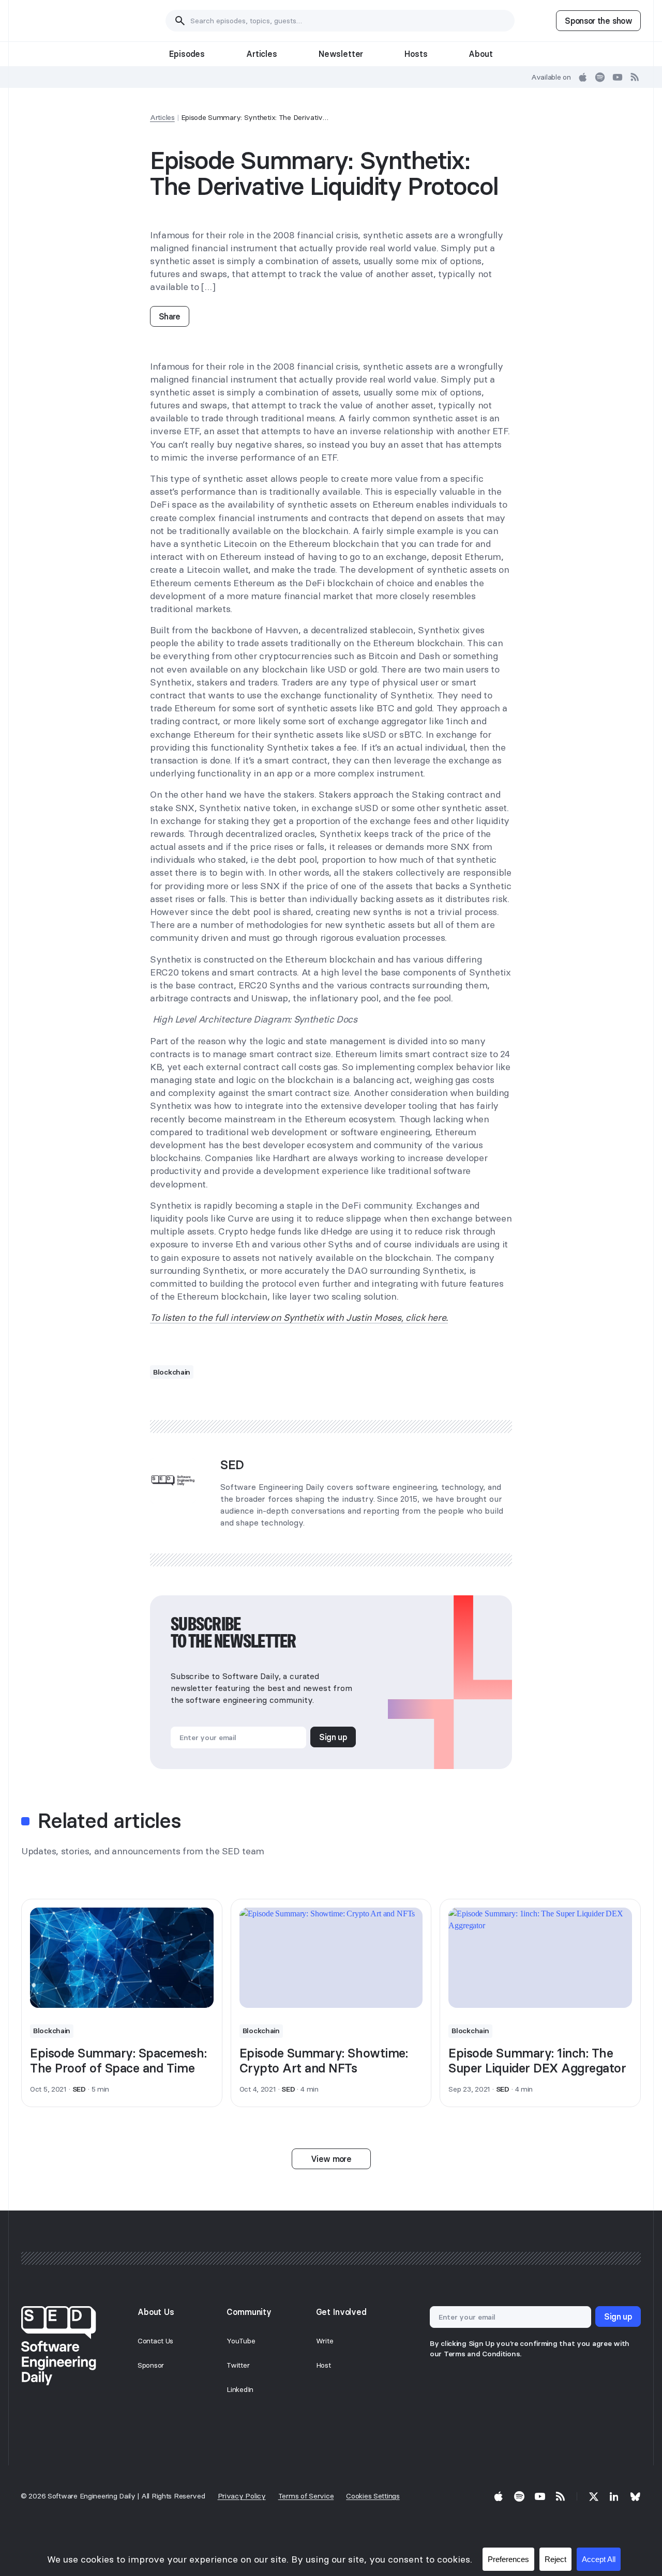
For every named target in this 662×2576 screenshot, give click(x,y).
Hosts (416, 54)
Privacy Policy (242, 2496)
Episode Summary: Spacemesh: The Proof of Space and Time (118, 2061)
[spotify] (600, 77)
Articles (262, 54)
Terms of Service (306, 2496)
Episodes (187, 54)
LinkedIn (240, 2389)
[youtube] (618, 77)
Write (325, 2341)
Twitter (238, 2365)
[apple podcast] (583, 77)
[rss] (635, 77)
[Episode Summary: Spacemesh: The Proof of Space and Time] (122, 1958)
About (480, 54)
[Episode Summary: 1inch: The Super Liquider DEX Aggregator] (540, 1958)
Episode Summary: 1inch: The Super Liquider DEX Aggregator (537, 2061)
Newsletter (341, 54)
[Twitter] (594, 2496)
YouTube (241, 2341)
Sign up (333, 1737)
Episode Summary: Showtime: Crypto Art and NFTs (324, 2061)
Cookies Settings (373, 2496)
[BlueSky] (635, 2496)
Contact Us (155, 2341)
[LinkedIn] (614, 2496)
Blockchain (172, 1372)
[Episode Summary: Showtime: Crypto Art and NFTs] (331, 1958)
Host (324, 2365)
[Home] (73, 21)
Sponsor (151, 2365)
